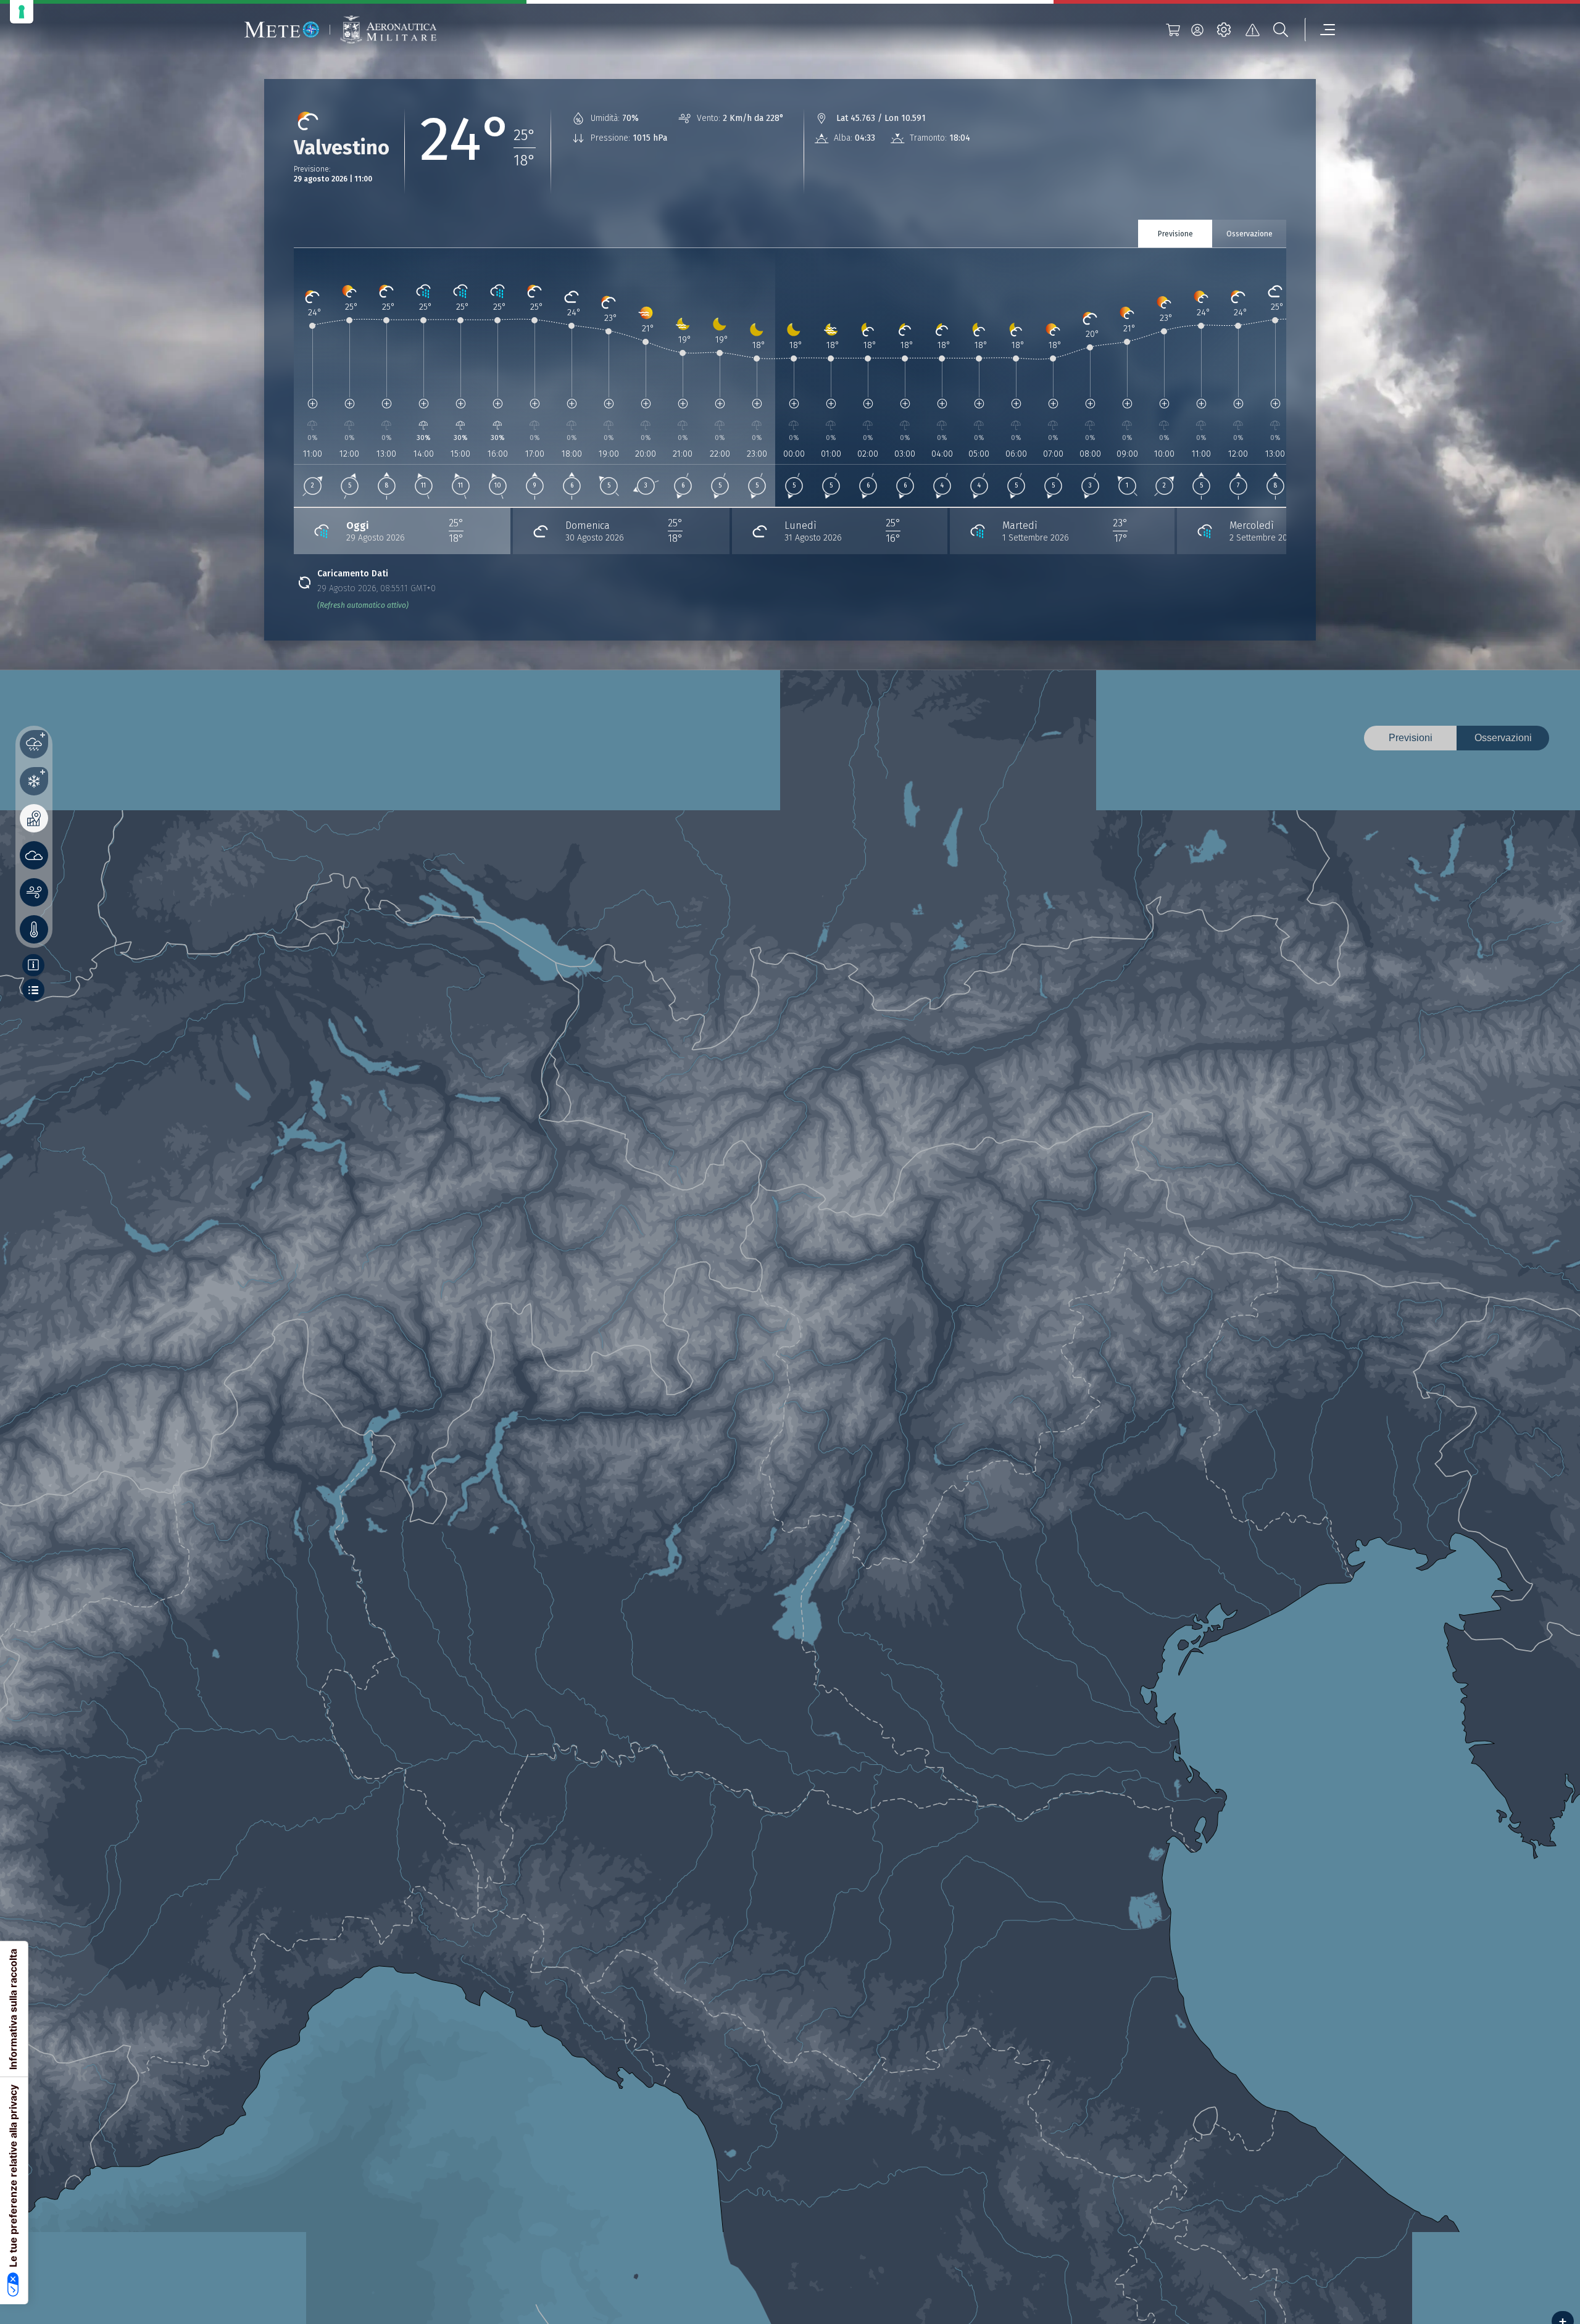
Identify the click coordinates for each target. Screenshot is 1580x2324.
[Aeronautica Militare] (388, 30)
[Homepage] (282, 30)
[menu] (1320, 30)
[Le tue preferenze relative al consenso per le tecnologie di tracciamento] (22, 12)
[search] (1281, 30)
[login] (1197, 30)
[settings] (1224, 30)
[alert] (1252, 30)
